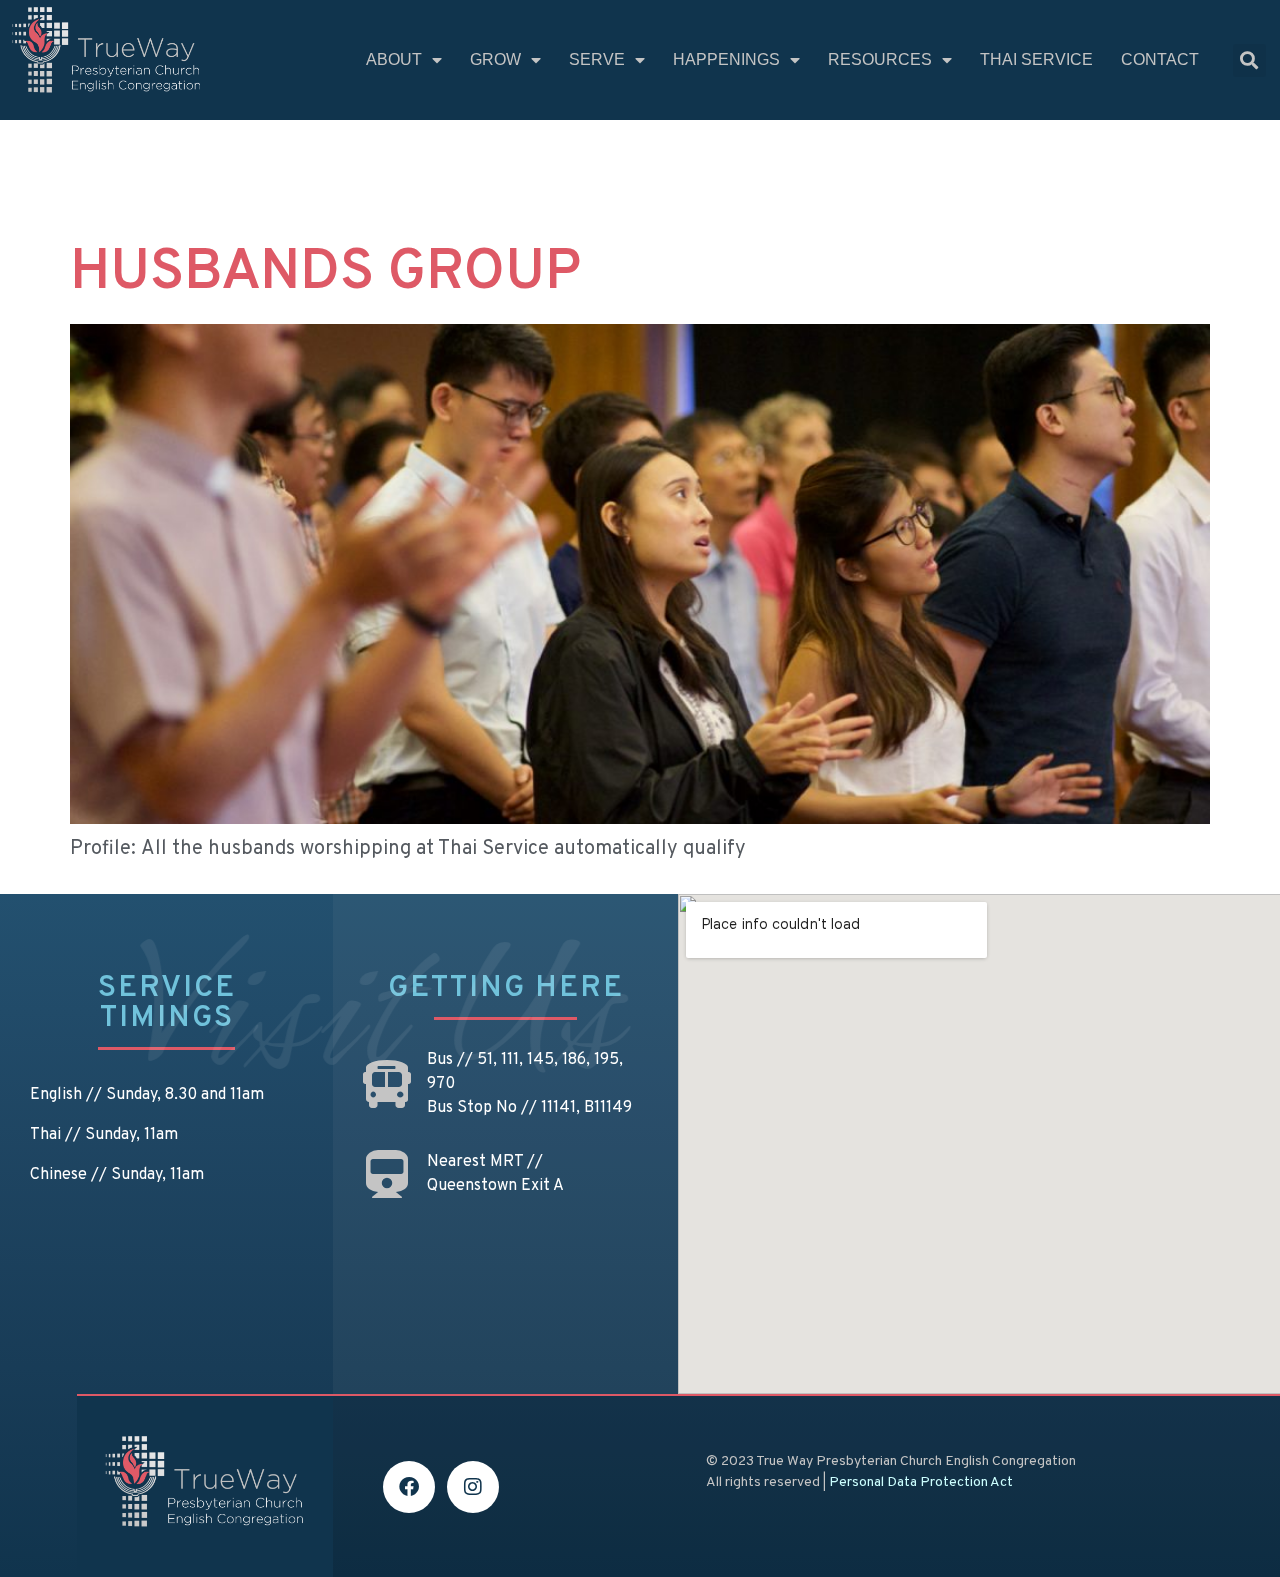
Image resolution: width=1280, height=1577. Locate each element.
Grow (495, 59)
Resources (880, 59)
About (394, 59)
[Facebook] (409, 1487)
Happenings (726, 59)
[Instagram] (473, 1487)
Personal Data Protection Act (921, 1482)
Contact (1160, 59)
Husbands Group (325, 274)
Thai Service (1036, 59)
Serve (597, 59)
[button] (1249, 60)
